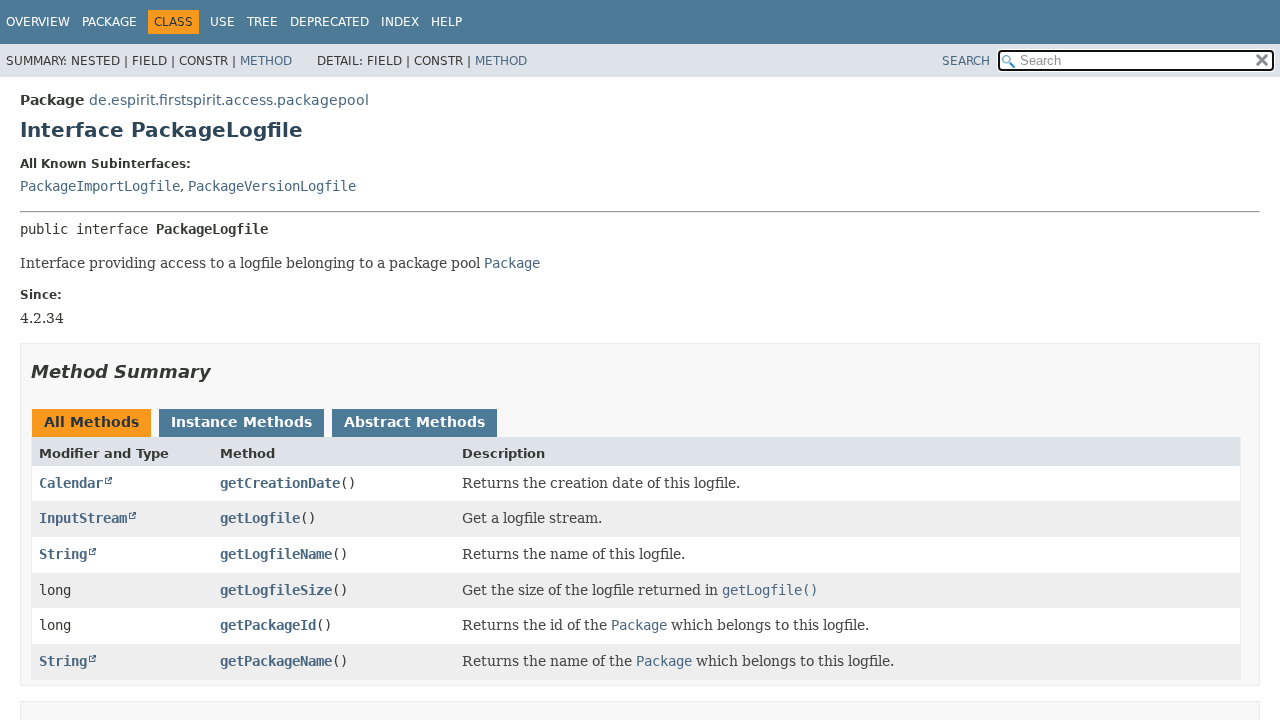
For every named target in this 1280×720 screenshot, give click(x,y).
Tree (262, 22)
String (63, 554)
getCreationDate (280, 483)
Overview (38, 22)
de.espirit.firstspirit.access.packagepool (229, 100)
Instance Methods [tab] (241, 422)
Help (446, 22)
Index (400, 22)
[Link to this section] (225, 371)
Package (109, 22)
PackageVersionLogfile (272, 186)
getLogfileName (276, 554)
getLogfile (260, 518)
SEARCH (966, 61)
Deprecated (329, 22)
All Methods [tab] (91, 422)
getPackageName (276, 661)
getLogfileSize (276, 590)
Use (222, 22)
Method (266, 61)
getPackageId (268, 625)
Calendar (71, 483)
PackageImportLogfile (100, 186)
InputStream (83, 518)
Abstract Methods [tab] (414, 422)
